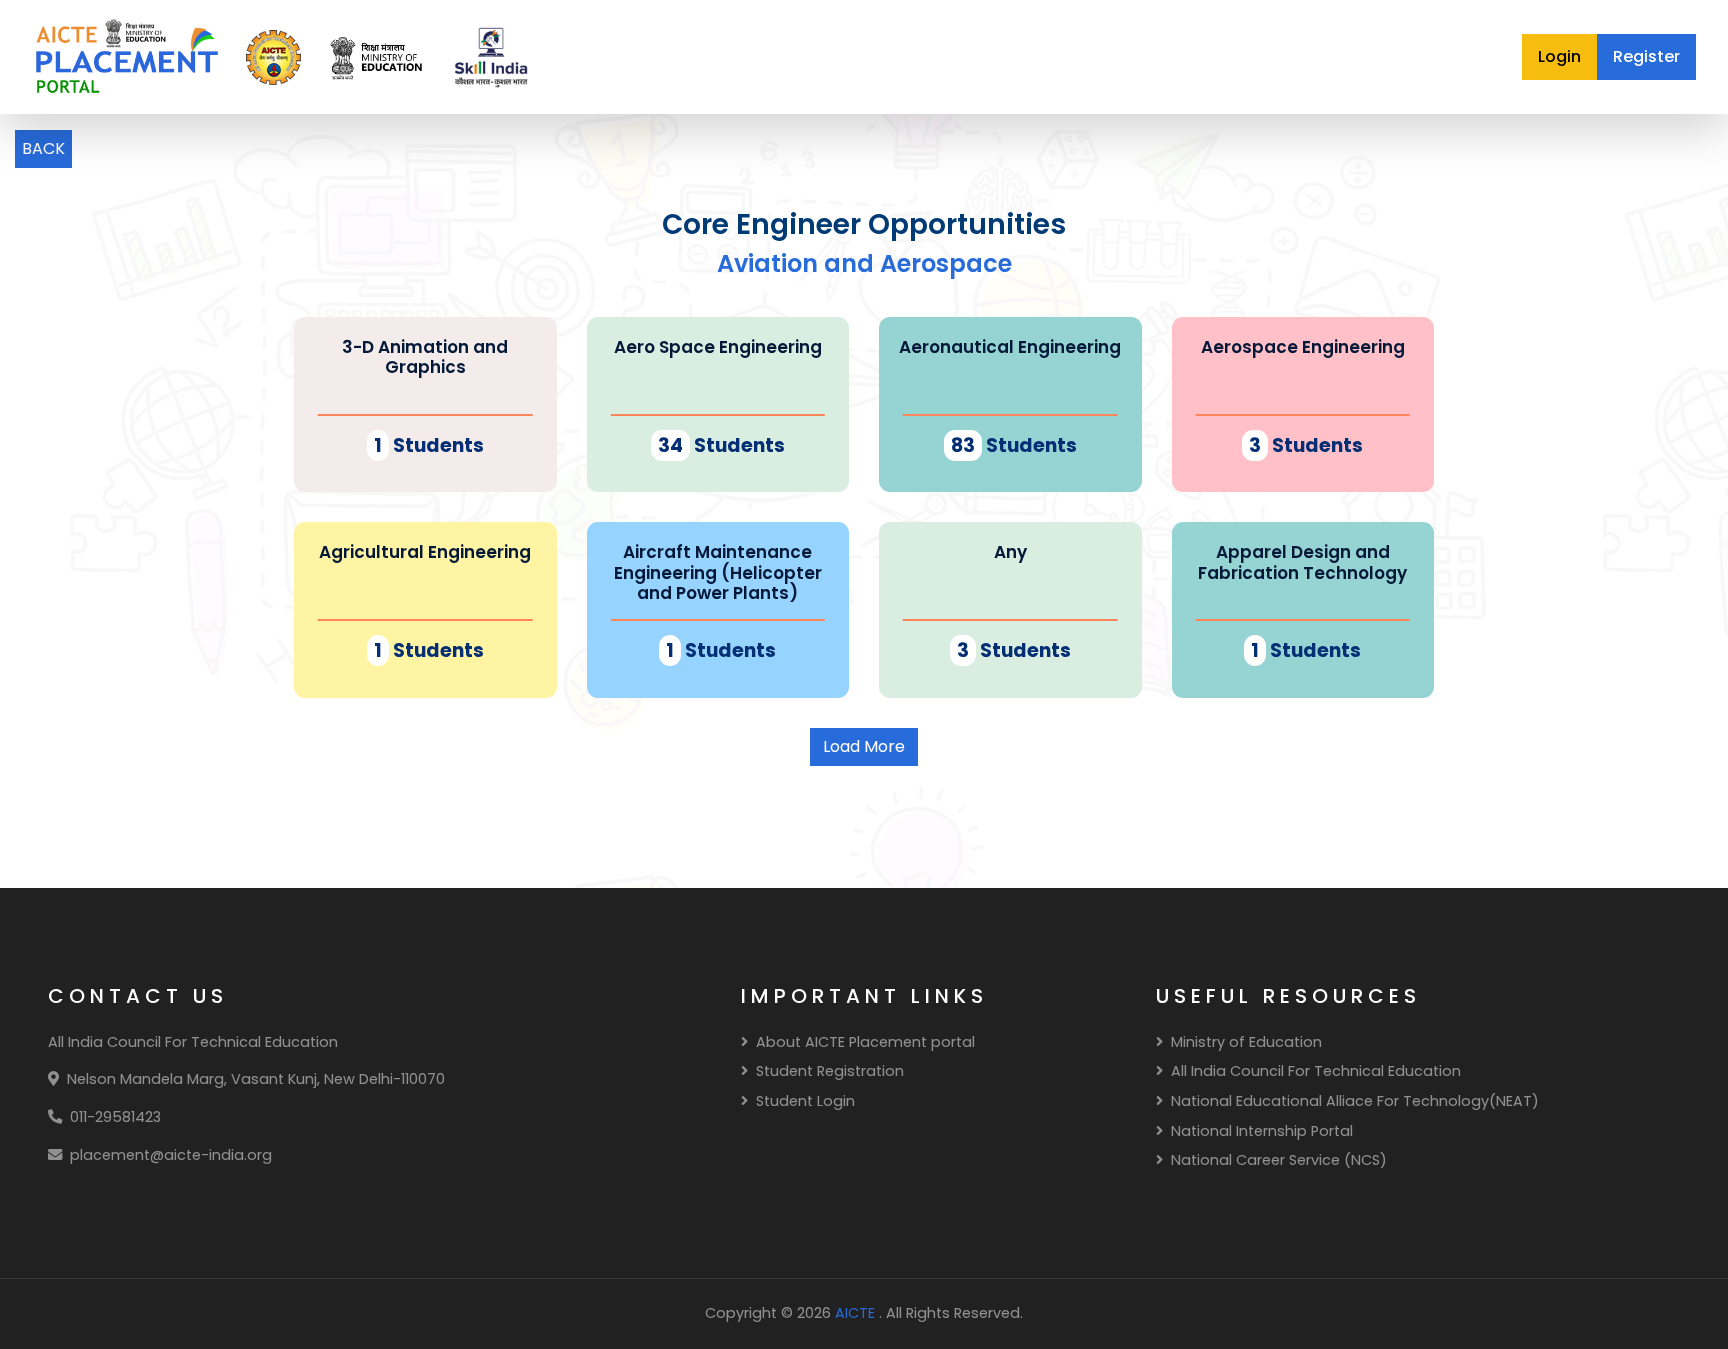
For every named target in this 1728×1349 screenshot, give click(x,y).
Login (1559, 56)
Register (1646, 56)
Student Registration (830, 1071)
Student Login (805, 1101)
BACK (43, 148)
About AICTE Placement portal (865, 1042)
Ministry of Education (1246, 1042)
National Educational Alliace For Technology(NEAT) (1355, 1101)
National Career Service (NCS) (1279, 1160)
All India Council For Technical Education (1316, 1071)
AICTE (857, 1313)
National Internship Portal (1262, 1131)
